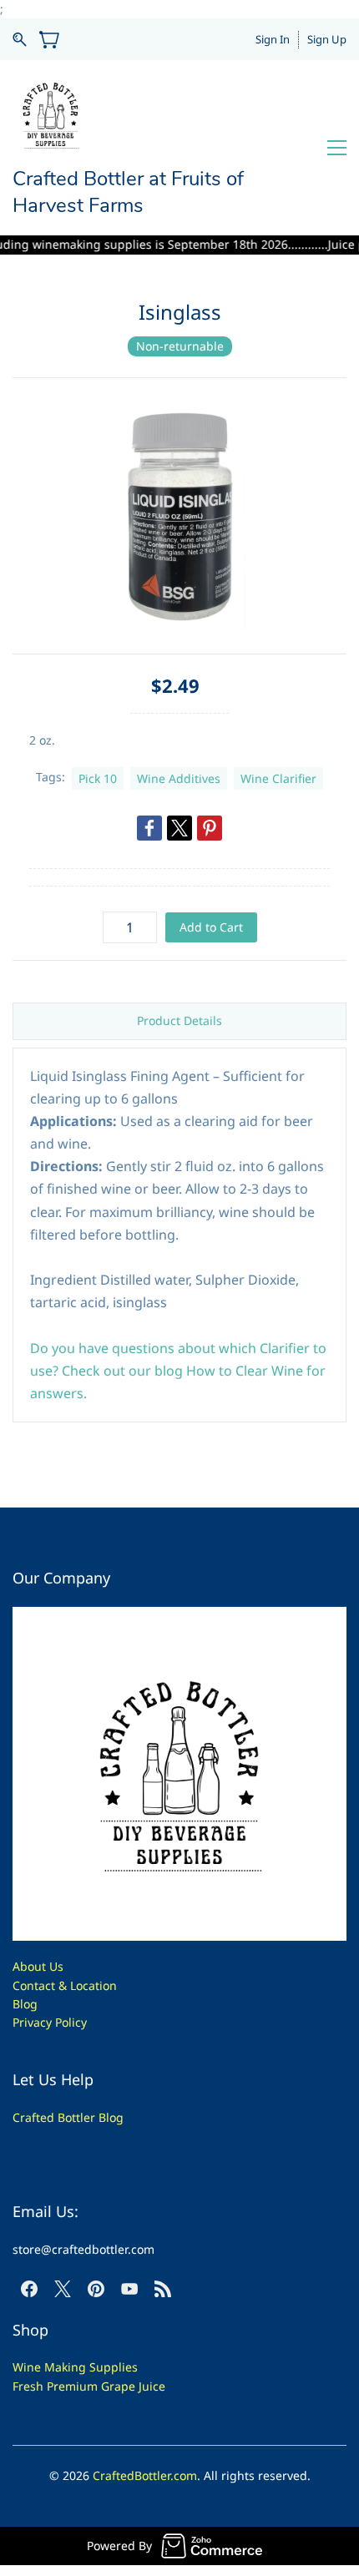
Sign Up (327, 39)
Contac (32, 1985)
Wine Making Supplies (75, 2367)
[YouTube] (129, 2289)
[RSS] (163, 2289)
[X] (63, 2289)
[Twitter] (179, 828)
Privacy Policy (50, 2022)
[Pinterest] (210, 828)
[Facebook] (149, 828)
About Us (38, 1966)
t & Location (84, 1985)
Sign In (273, 39)
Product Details (179, 1020)
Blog (25, 2004)
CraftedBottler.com (145, 2475)
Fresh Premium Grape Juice (89, 2386)
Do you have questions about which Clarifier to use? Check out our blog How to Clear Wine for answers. (178, 1371)
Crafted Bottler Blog (68, 2117)
